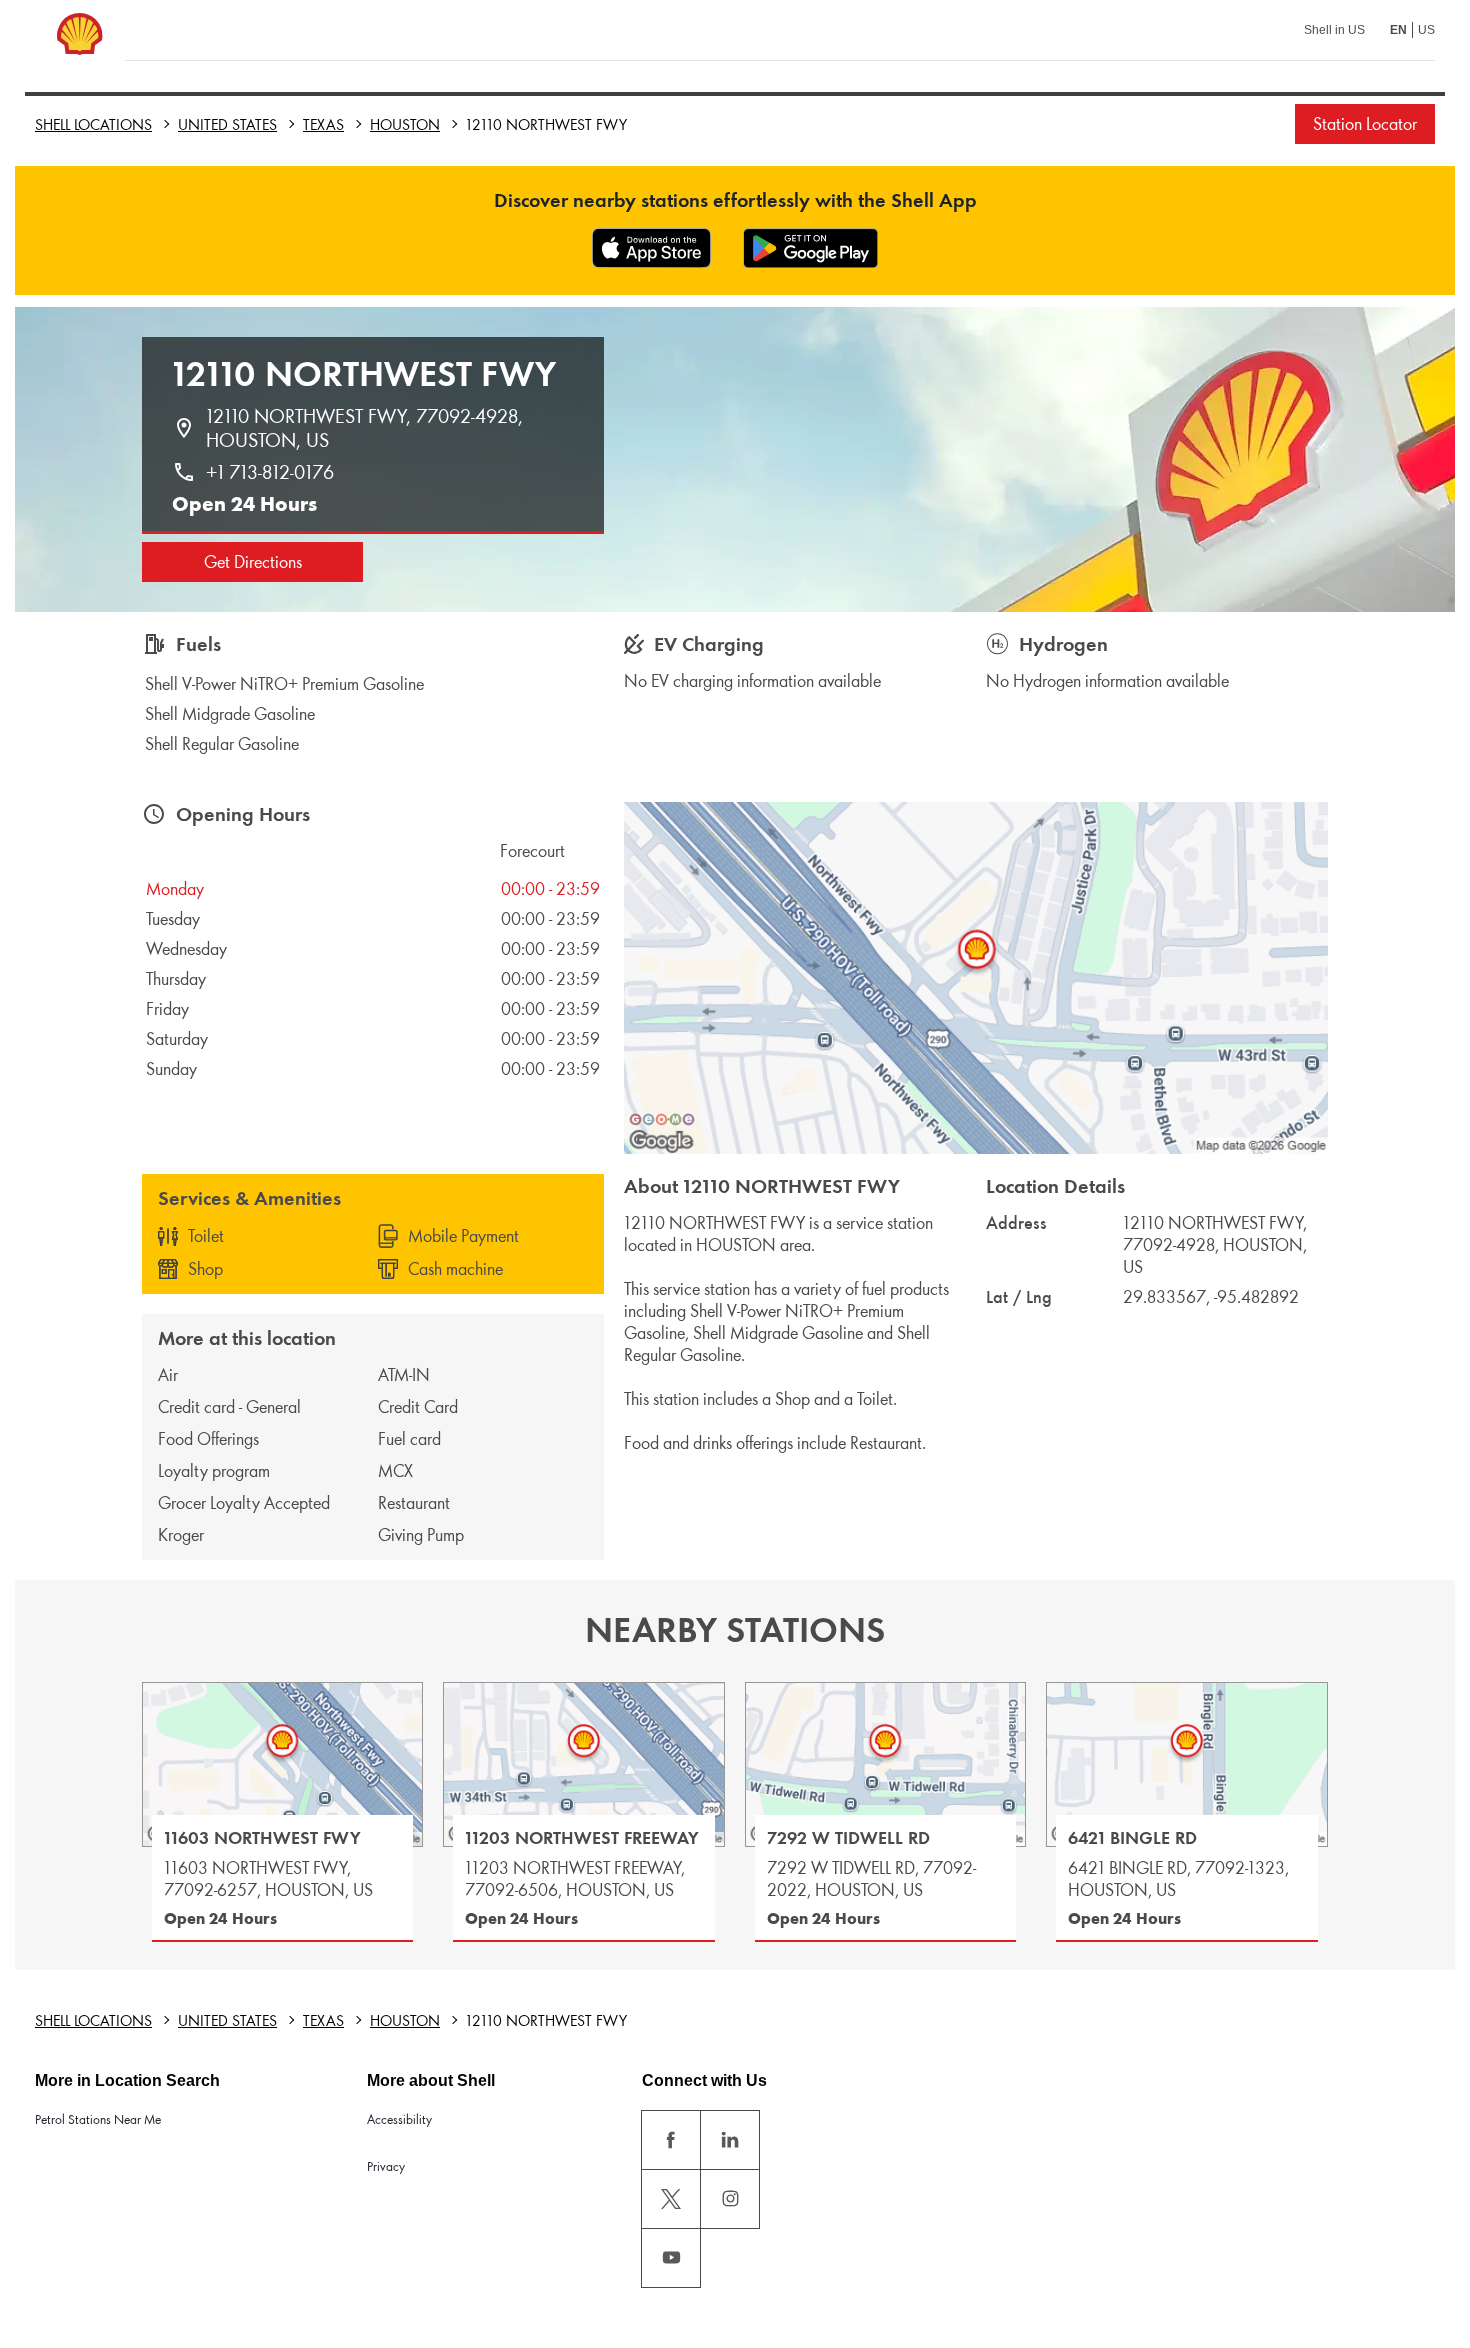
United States (227, 124)
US (1426, 30)
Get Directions (253, 562)
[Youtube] (671, 2258)
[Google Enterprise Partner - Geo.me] (662, 1119)
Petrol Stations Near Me (98, 2119)
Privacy (386, 2166)
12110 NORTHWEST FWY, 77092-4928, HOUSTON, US (367, 428)
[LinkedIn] (730, 2140)
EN (1398, 30)
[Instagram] (730, 2199)
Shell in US (1334, 30)
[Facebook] (671, 2140)
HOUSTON (405, 124)
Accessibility (399, 2119)
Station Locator (1365, 124)
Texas (323, 124)
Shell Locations (93, 124)
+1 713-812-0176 (270, 472)
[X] (671, 2199)
